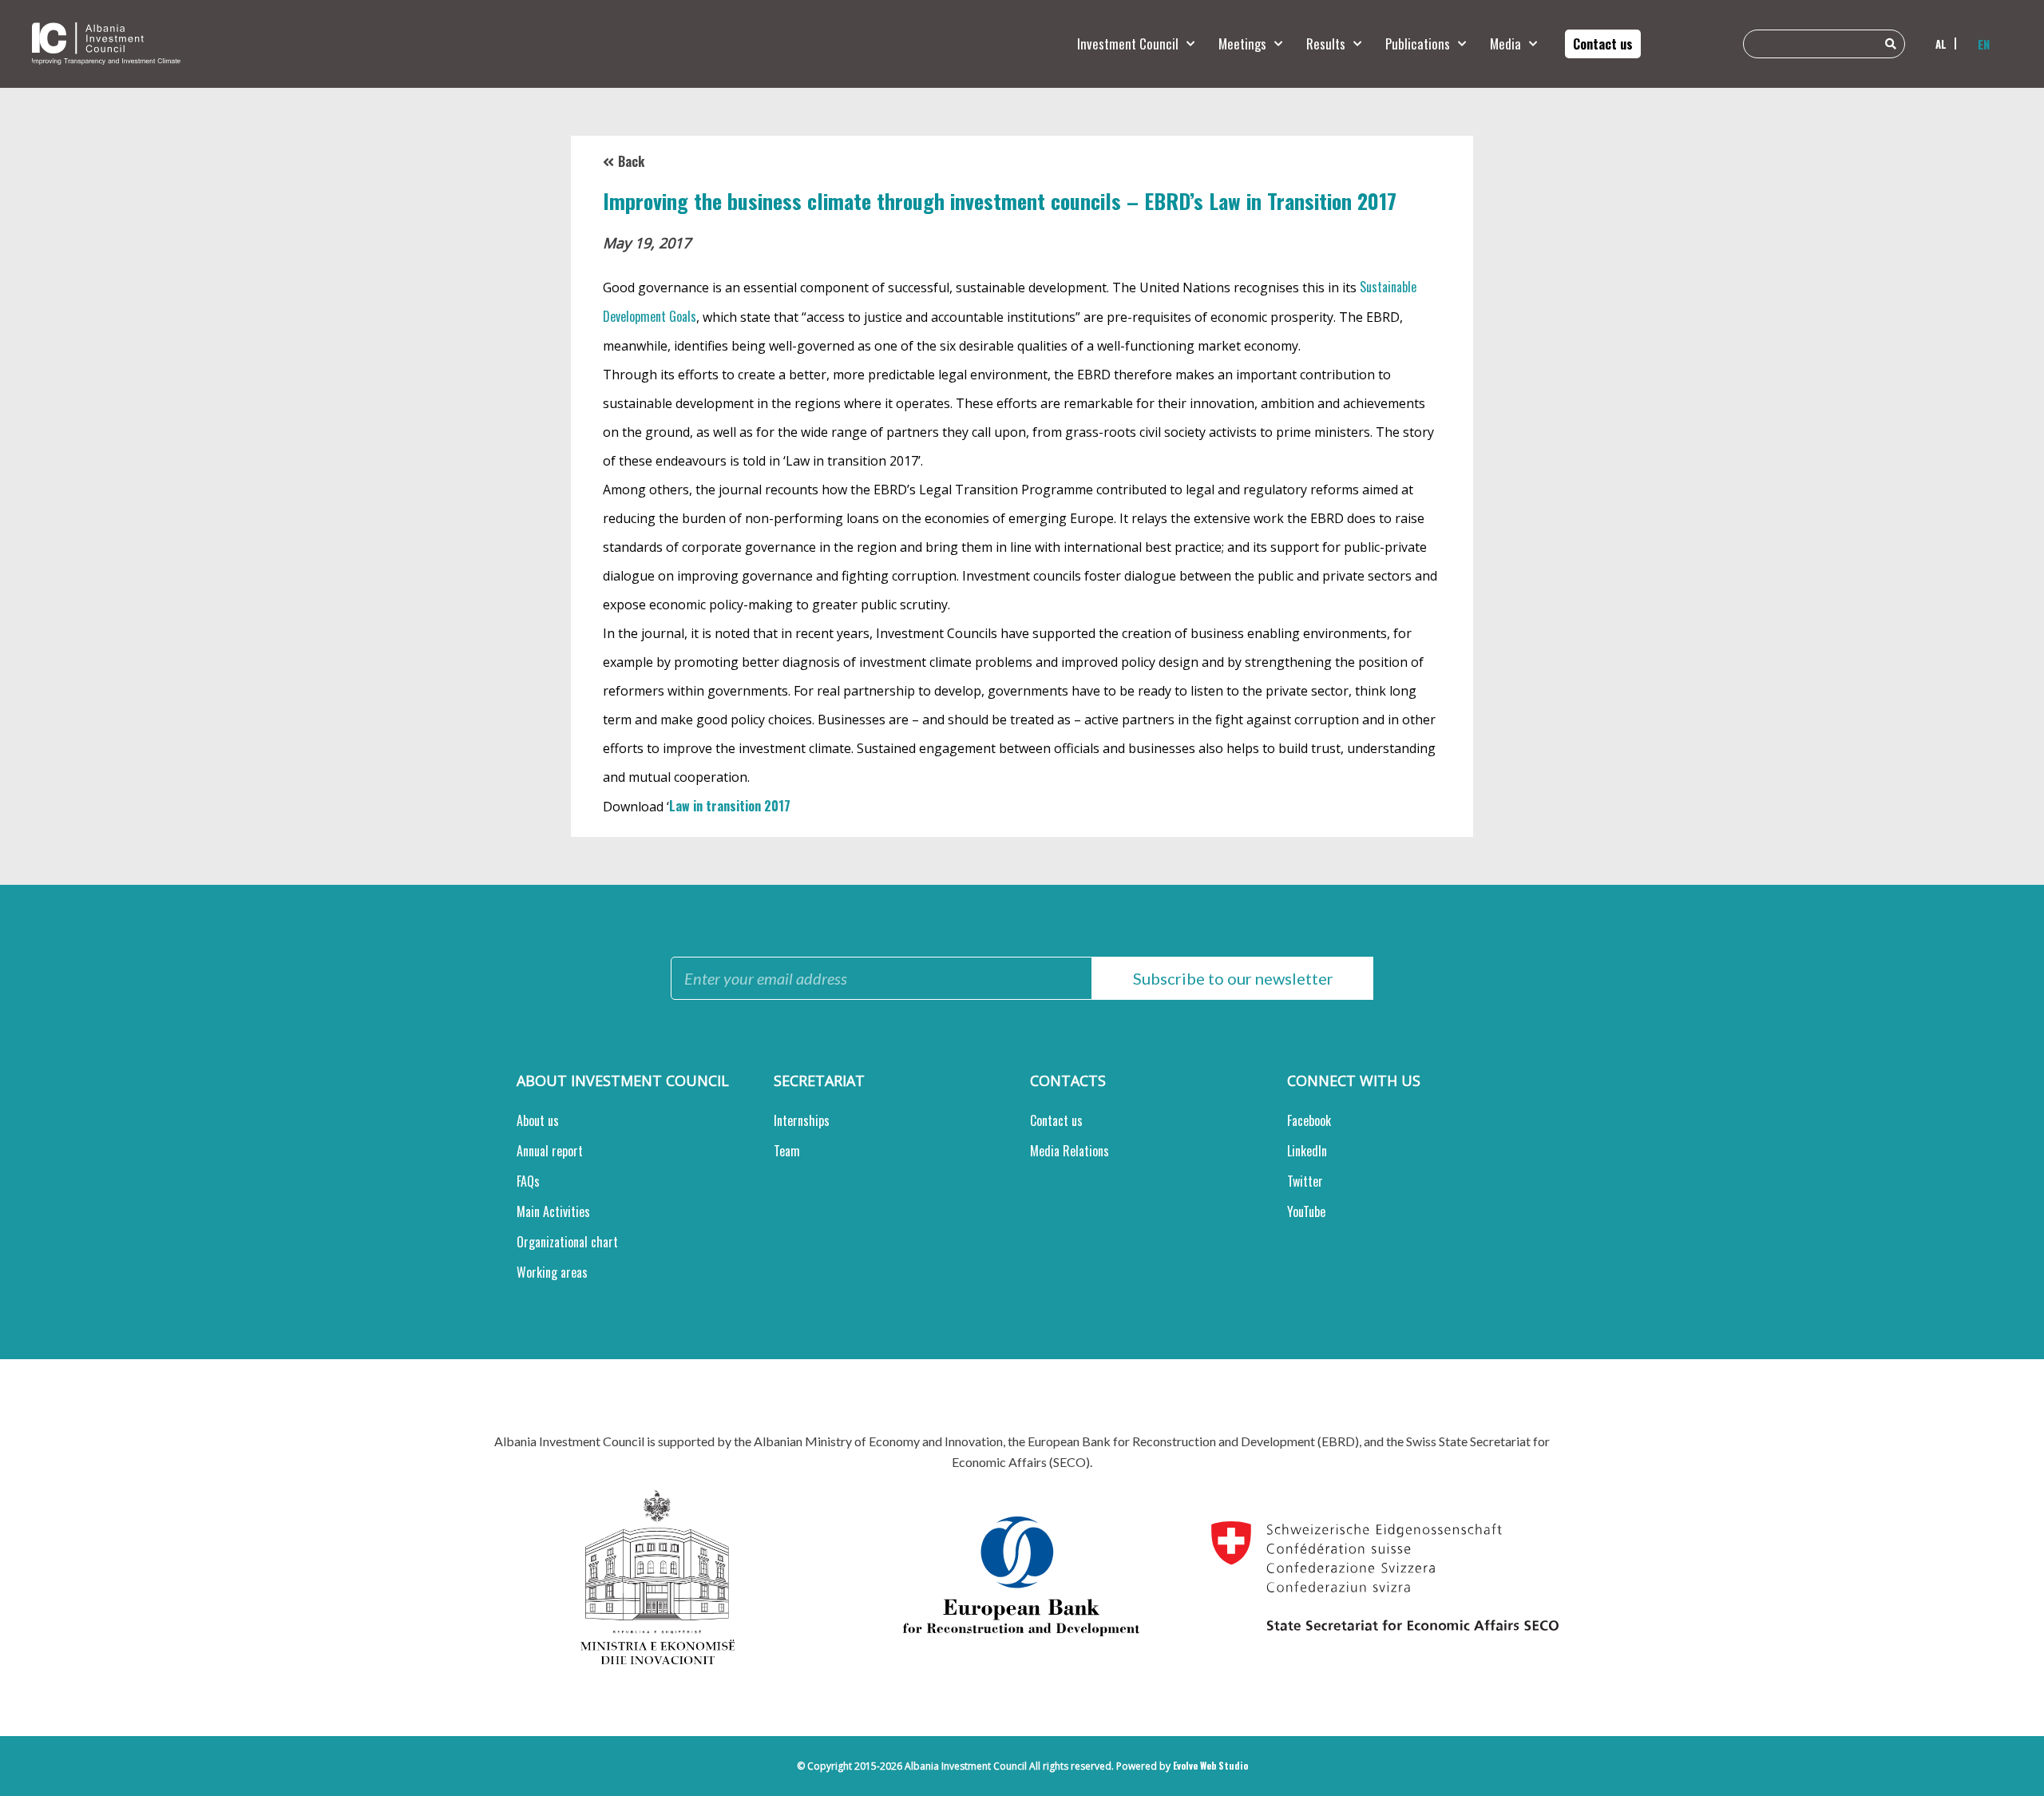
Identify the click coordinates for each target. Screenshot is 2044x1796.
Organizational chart (567, 1242)
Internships (802, 1120)
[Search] (1891, 44)
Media (1505, 44)
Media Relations (1070, 1151)
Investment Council (1128, 44)
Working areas (552, 1272)
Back (631, 161)
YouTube (1306, 1211)
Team (787, 1151)
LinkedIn (1307, 1151)
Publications (1418, 44)
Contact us (1056, 1120)
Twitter (1305, 1181)
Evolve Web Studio (1210, 1765)
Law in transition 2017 (730, 806)
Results (1326, 44)
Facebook (1309, 1120)
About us (538, 1120)
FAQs (528, 1181)
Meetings (1242, 44)
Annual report (550, 1151)
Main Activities (553, 1211)
